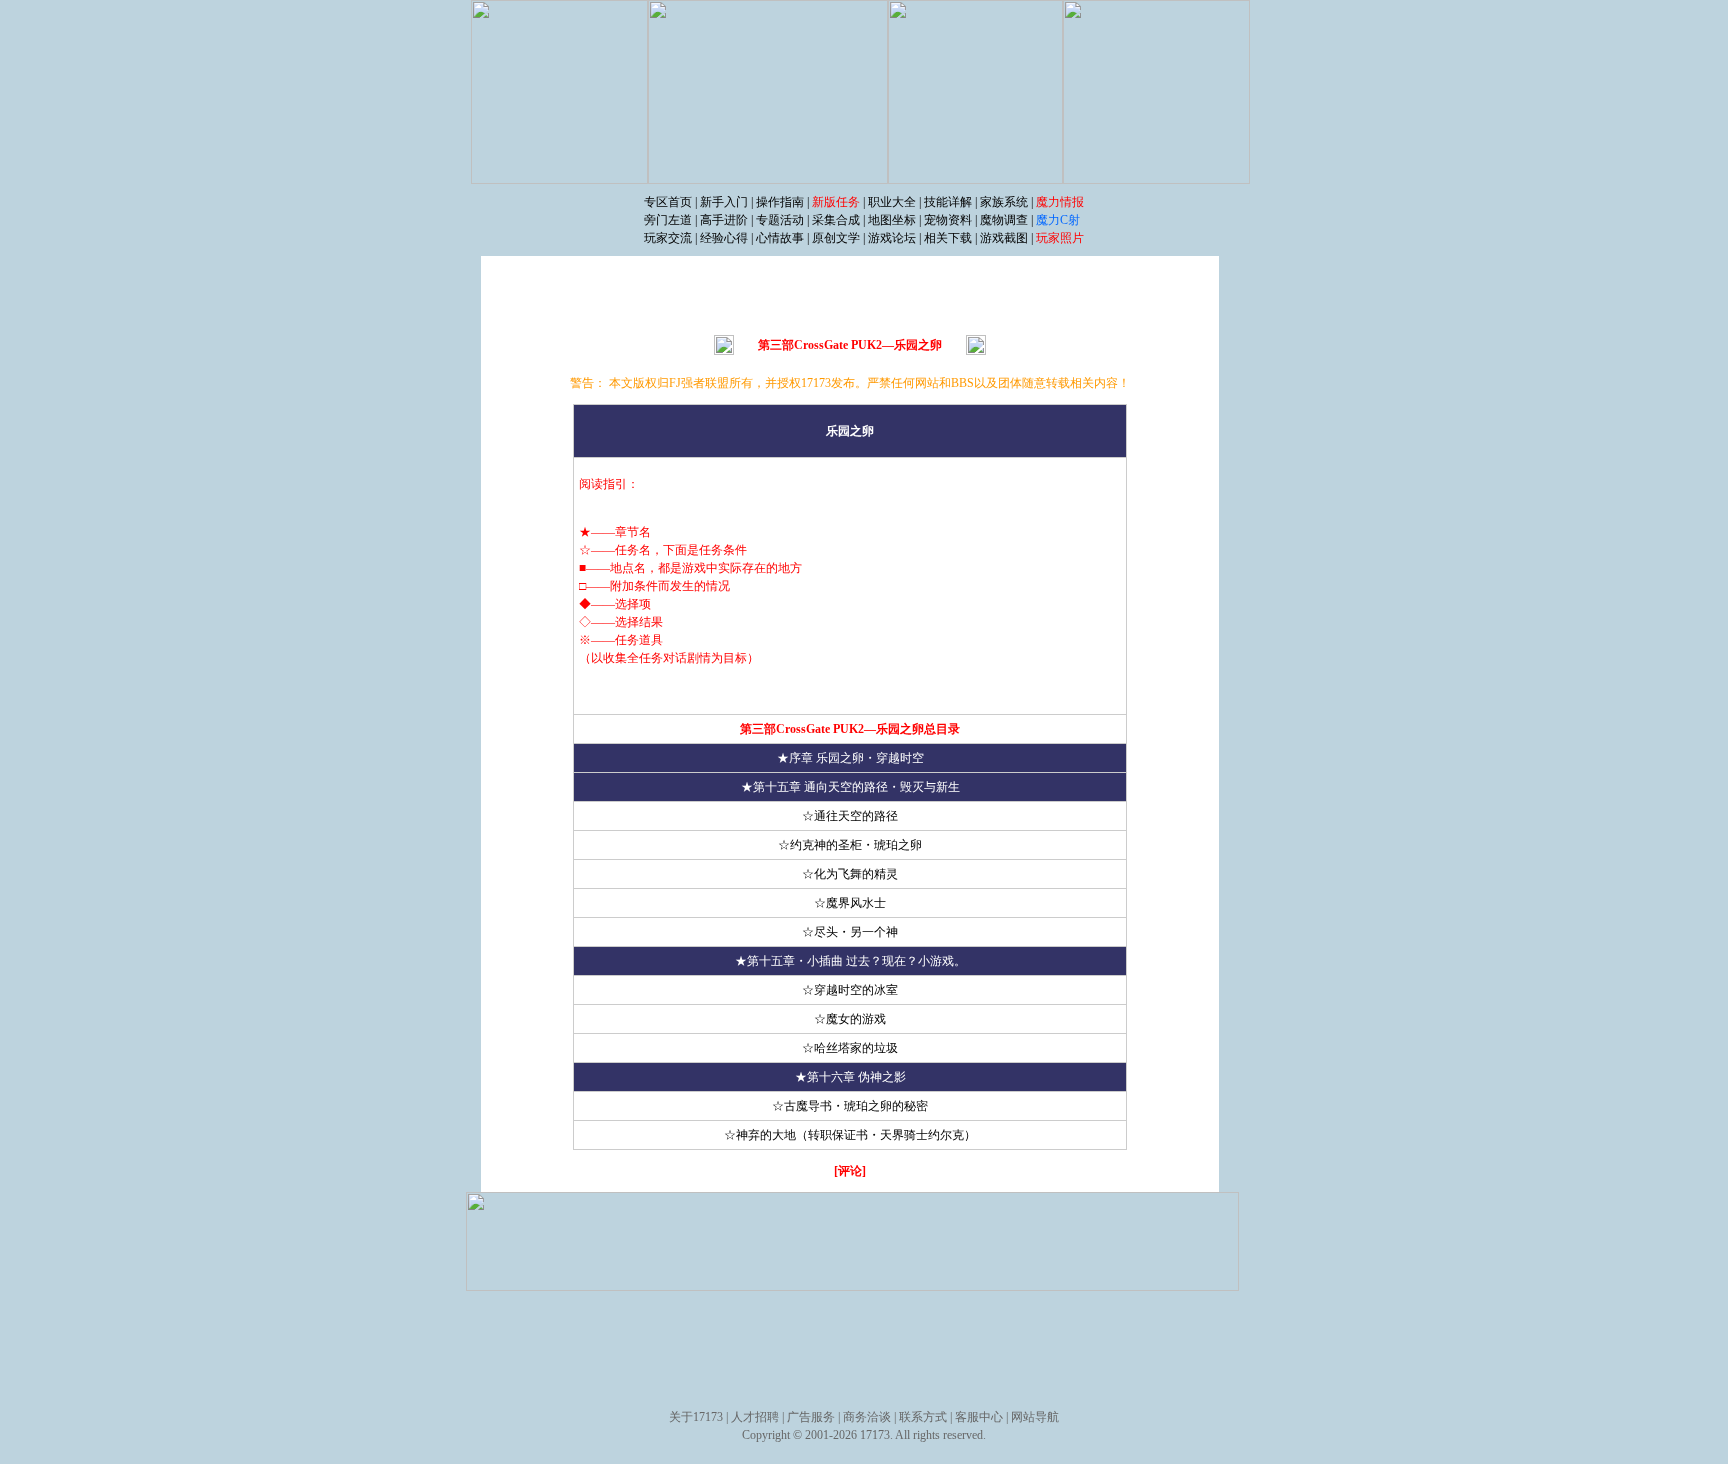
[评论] (850, 1171)
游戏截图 (1004, 238)
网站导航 (1035, 1417)
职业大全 (892, 202)
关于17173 (696, 1417)
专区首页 (668, 202)
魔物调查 (1004, 220)
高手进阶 (724, 220)
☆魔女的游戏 (850, 1019)
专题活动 (780, 220)
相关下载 (948, 238)
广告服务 (811, 1417)
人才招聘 (755, 1417)
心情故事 (780, 238)
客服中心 (979, 1417)
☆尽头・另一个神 (850, 932)
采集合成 (836, 220)
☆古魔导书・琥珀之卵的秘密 (850, 1106)
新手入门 (724, 202)
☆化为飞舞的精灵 (850, 874)
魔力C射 (1058, 220)
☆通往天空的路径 (850, 816)
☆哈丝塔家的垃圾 (850, 1048)
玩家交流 (668, 238)
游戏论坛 (892, 238)
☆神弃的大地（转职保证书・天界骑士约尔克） (850, 1135)
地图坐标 (892, 220)
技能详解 (948, 202)
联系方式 (923, 1417)
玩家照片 (1060, 238)
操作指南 (780, 202)
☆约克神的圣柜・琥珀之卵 (850, 845)
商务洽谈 (867, 1417)
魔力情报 (1060, 202)
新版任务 (836, 202)
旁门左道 (669, 220)
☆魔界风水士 (850, 903)
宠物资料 (948, 220)
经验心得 (724, 238)
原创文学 (836, 238)
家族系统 (1004, 202)
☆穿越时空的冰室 (850, 990)
